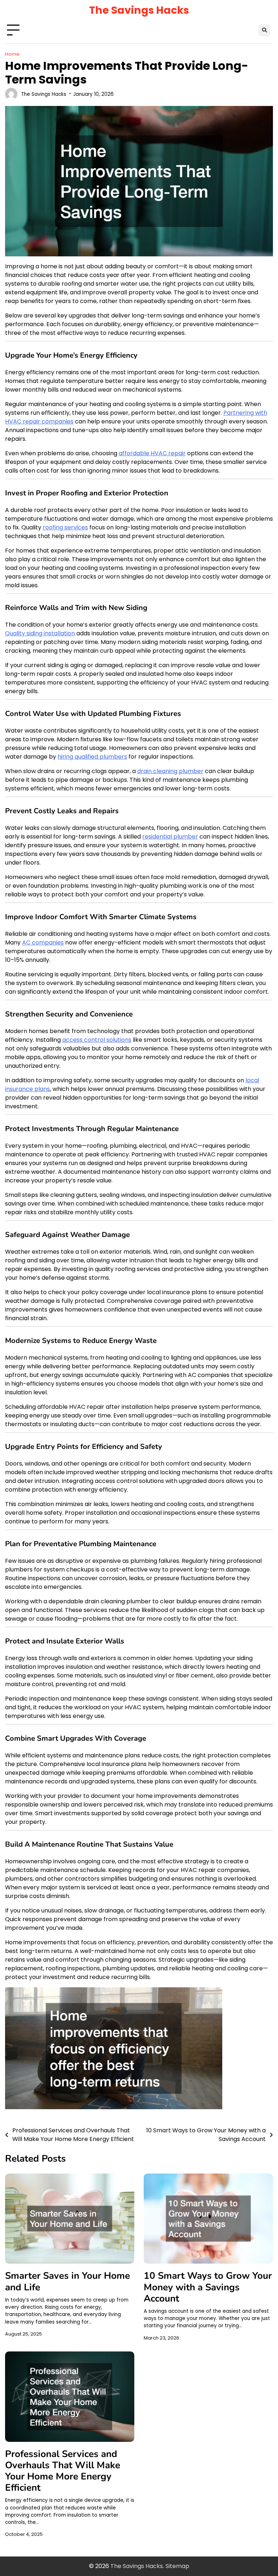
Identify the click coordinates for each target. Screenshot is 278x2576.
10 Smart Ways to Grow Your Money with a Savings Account (208, 2287)
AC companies (43, 942)
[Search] (264, 30)
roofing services (65, 527)
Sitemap (177, 2566)
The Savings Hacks (139, 10)
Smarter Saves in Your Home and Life (68, 2281)
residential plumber (170, 837)
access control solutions (97, 1040)
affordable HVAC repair (152, 453)
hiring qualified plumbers (92, 757)
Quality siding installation (40, 633)
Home (12, 54)
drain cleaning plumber (170, 771)
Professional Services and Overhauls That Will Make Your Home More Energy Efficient (63, 2471)
